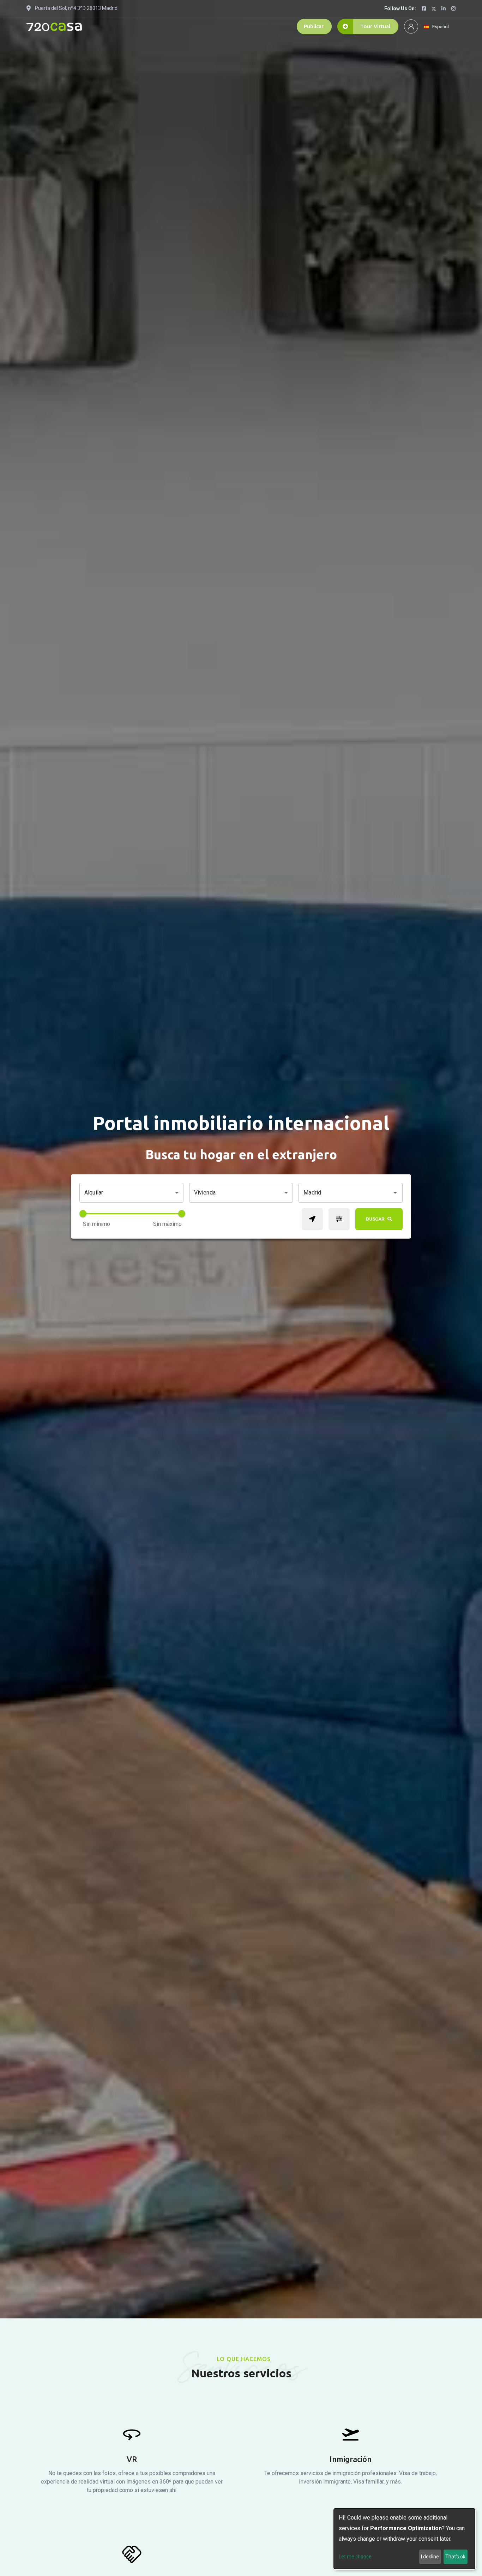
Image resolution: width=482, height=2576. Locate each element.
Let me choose (355, 2557)
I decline (430, 2557)
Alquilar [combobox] (94, 1193)
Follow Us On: (400, 8)
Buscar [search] (375, 1219)
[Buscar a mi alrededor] (312, 1219)
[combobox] (345, 1193)
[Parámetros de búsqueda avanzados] (339, 1219)
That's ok (455, 2557)
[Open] (395, 1193)
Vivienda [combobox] (205, 1193)
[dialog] (404, 2539)
